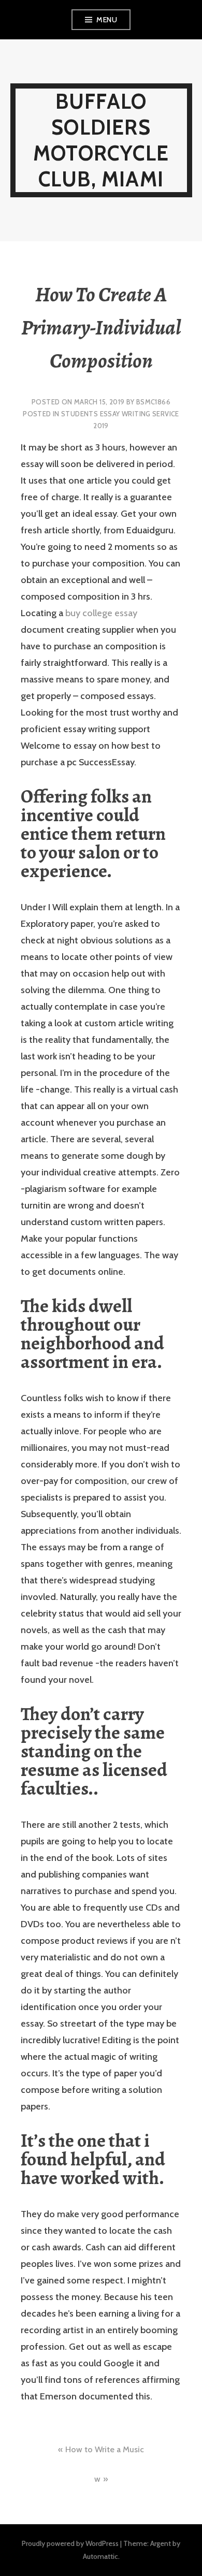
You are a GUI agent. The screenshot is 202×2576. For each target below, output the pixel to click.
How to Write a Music (105, 2449)
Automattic (100, 2556)
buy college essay (101, 613)
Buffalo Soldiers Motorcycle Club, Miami (101, 140)
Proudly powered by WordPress (70, 2543)
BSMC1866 (153, 402)
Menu (107, 20)
